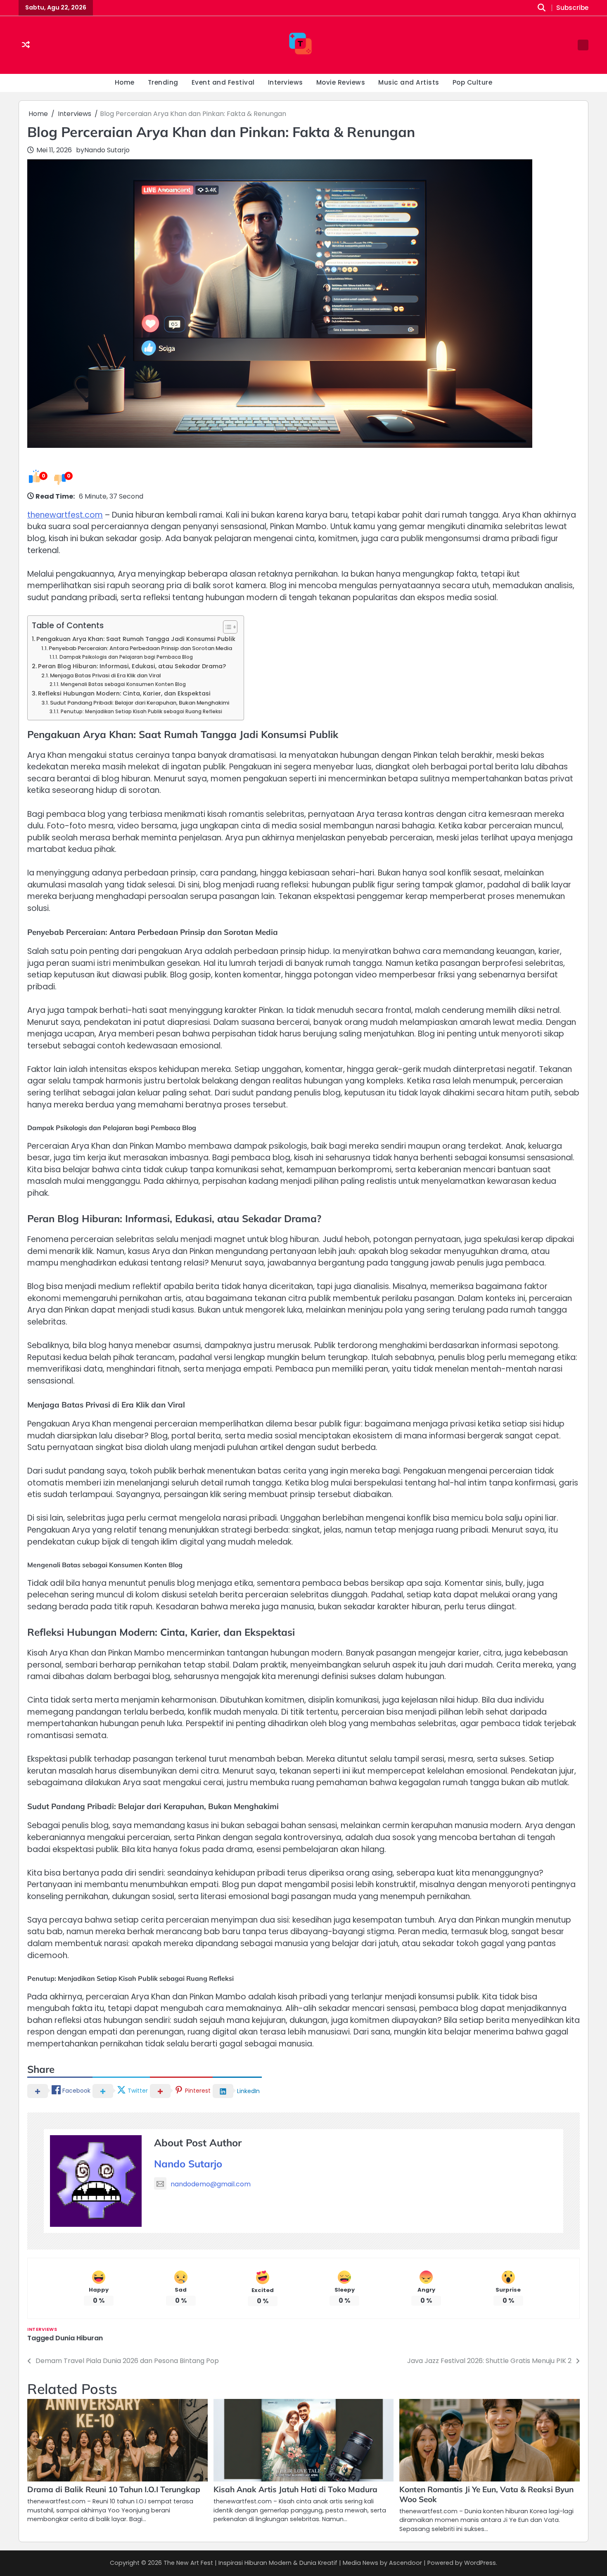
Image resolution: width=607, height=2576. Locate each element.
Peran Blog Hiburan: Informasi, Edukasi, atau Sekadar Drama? (132, 666)
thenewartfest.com (65, 515)
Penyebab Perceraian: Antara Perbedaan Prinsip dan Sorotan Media (140, 648)
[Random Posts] (26, 45)
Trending (163, 82)
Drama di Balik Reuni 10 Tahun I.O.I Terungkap (114, 2489)
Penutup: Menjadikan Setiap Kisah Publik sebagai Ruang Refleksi (141, 712)
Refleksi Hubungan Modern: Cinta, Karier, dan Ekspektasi (124, 693)
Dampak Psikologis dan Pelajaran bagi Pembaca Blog (126, 657)
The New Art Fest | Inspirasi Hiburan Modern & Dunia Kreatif (250, 2563)
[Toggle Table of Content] (226, 627)
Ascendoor (405, 2563)
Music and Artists (409, 82)
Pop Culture (473, 82)
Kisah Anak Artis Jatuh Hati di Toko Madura (295, 2489)
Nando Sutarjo (107, 150)
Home (125, 82)
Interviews (286, 82)
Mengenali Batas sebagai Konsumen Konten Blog (123, 684)
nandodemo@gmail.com (211, 2184)
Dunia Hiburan (79, 2338)
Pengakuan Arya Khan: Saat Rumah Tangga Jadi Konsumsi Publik (136, 639)
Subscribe (572, 8)
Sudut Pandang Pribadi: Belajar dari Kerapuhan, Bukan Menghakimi (140, 703)
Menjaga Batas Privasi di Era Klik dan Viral (105, 675)
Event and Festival (223, 82)
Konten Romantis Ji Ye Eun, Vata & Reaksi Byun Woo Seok (486, 2494)
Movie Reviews (341, 82)
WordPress (480, 2563)
